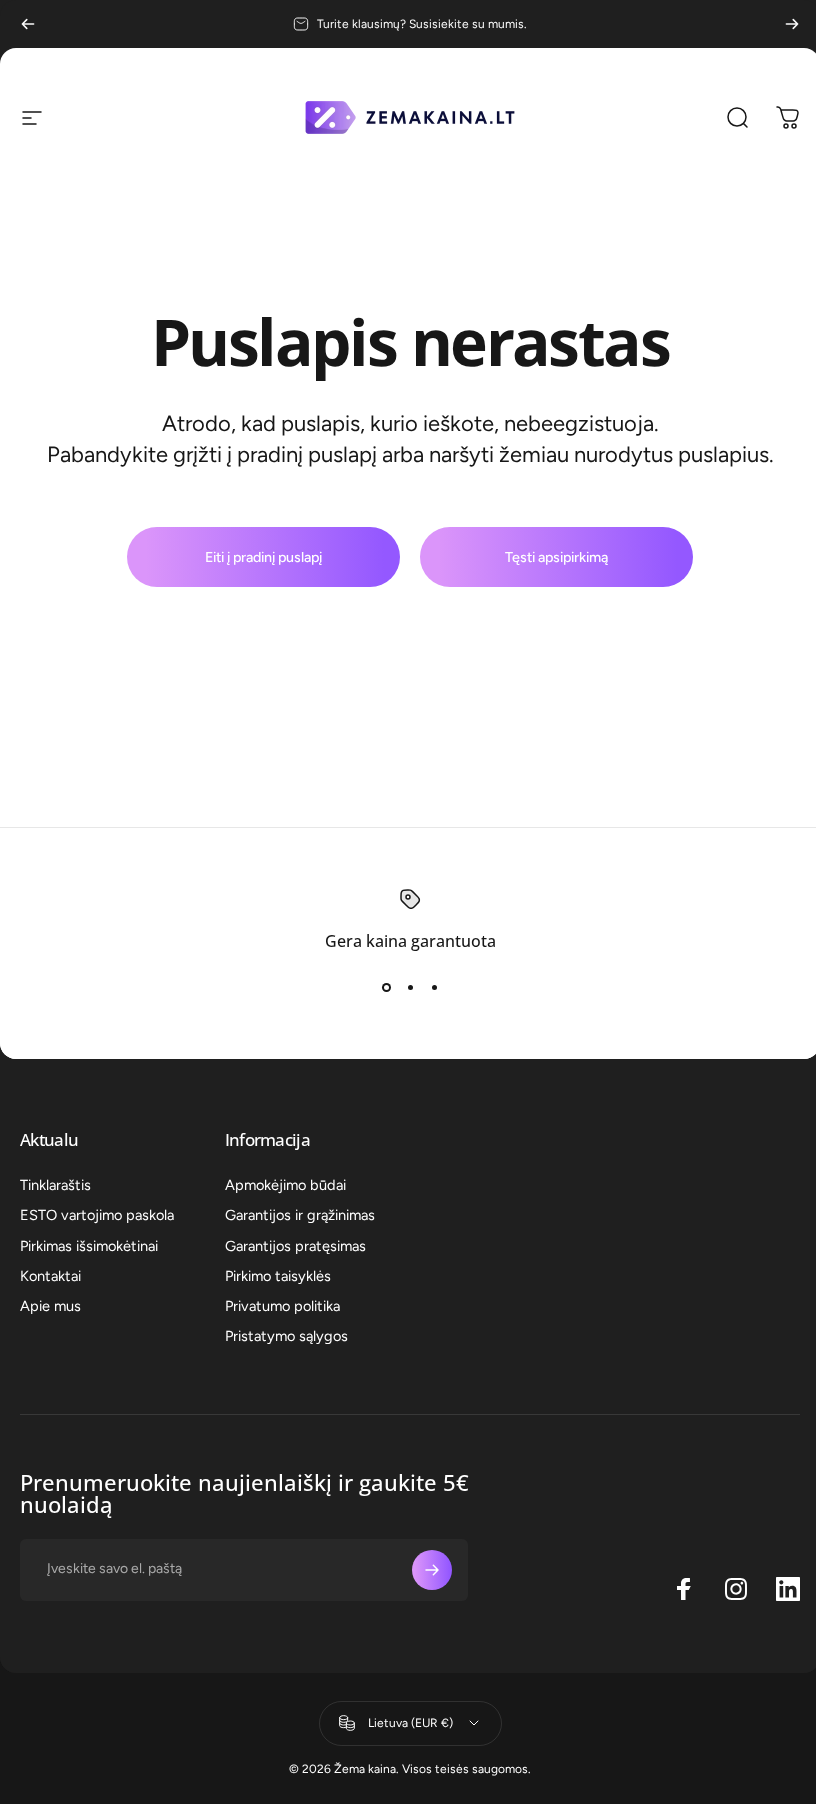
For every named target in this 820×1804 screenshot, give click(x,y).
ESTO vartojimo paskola (97, 1215)
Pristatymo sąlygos (286, 1336)
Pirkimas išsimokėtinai (89, 1246)
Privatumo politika (282, 1306)
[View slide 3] (434, 987)
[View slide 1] (386, 987)
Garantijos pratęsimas (295, 1246)
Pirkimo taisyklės (278, 1276)
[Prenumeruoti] (432, 1570)
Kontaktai (50, 1276)
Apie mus (50, 1306)
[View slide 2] (410, 987)
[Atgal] (28, 24)
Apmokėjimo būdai (285, 1185)
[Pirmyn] (792, 24)
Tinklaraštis (55, 1185)
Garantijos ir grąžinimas (300, 1215)
